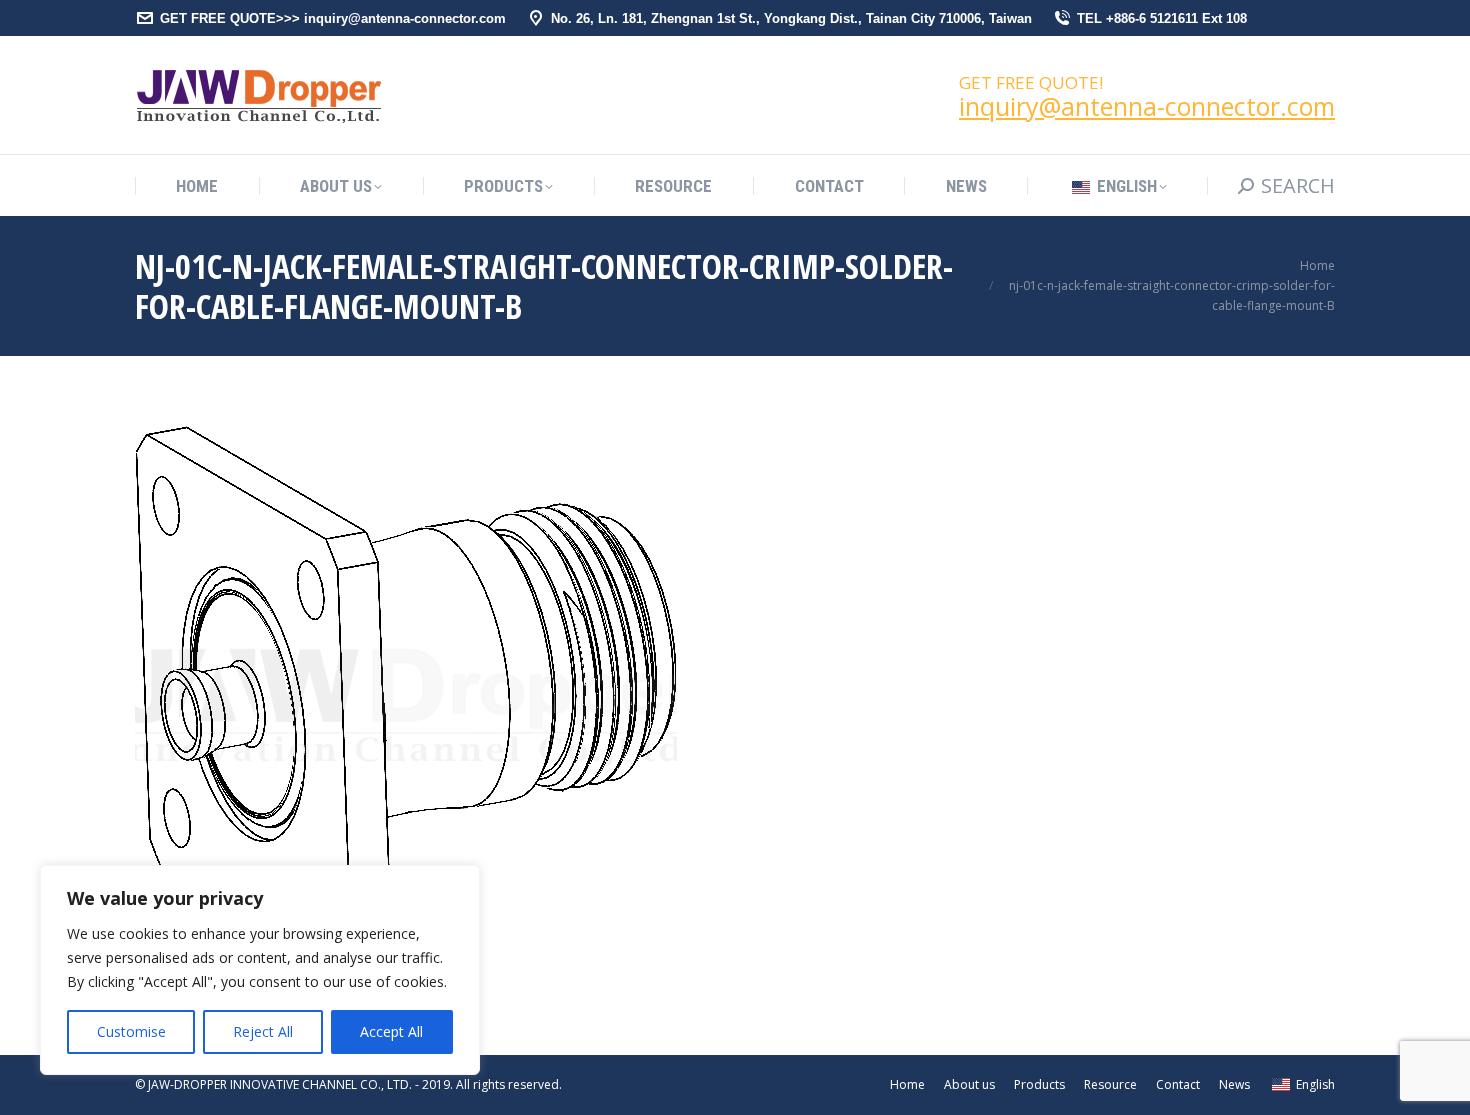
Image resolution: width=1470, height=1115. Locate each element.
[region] (260, 970)
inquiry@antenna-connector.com (1147, 106)
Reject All (263, 1031)
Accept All (391, 1031)
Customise (131, 1031)
